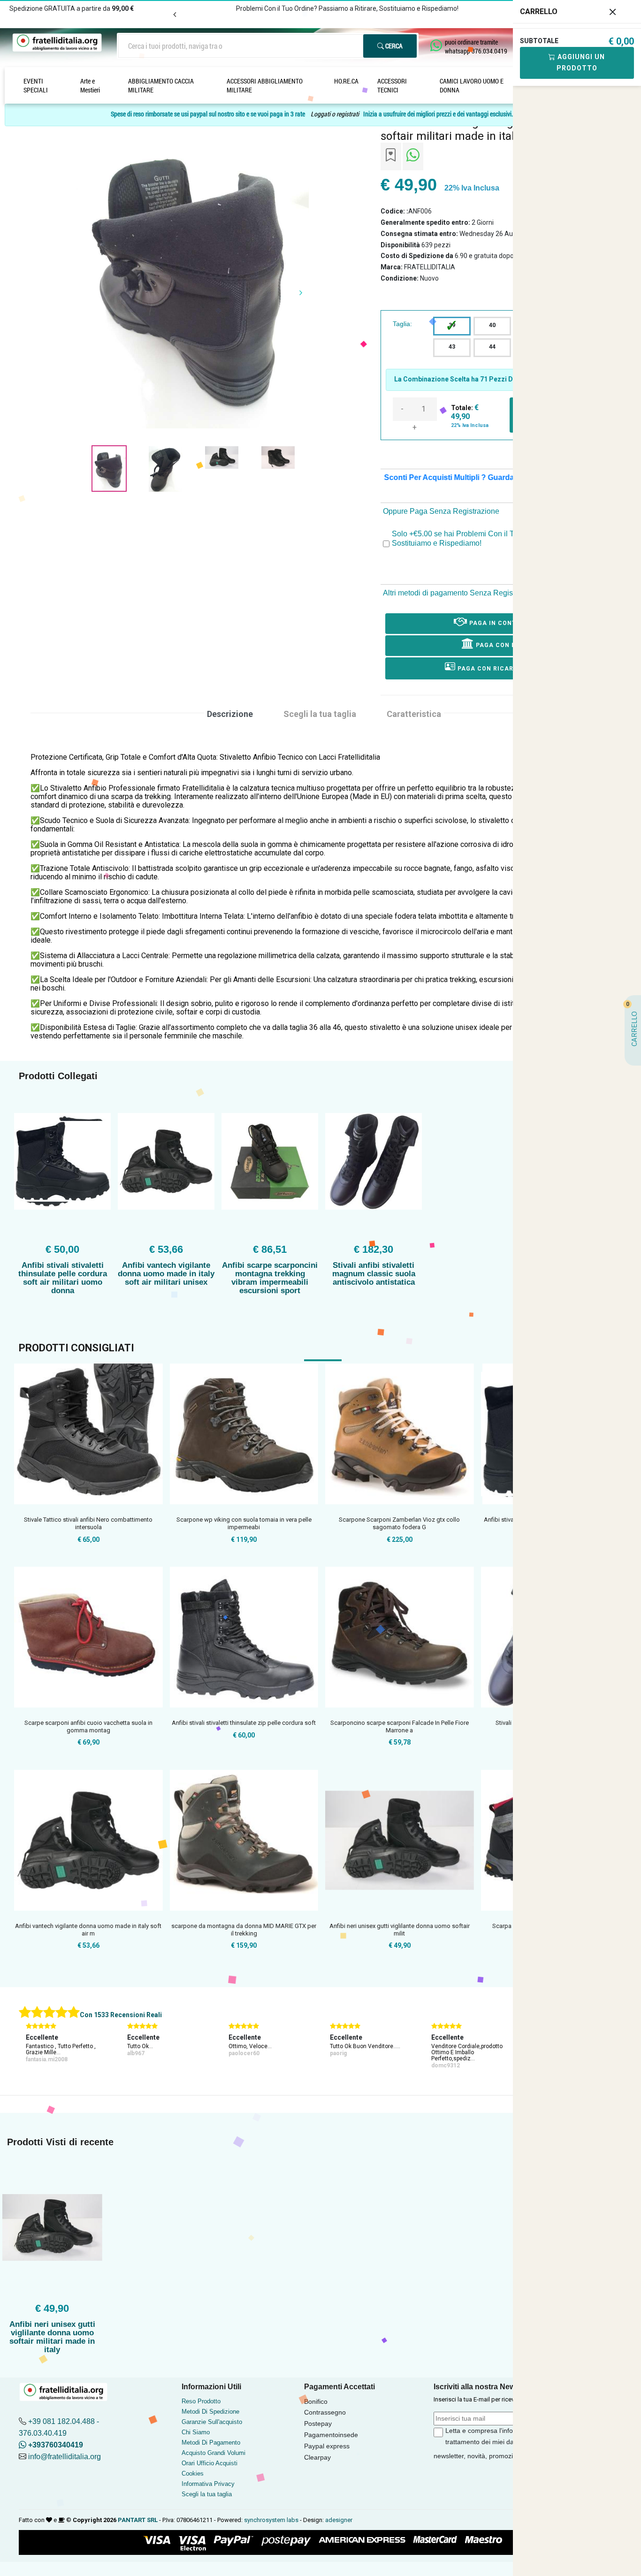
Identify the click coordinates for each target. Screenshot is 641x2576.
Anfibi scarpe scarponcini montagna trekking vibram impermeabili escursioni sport (270, 1278)
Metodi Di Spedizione (210, 2412)
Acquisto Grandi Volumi (214, 2453)
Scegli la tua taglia (207, 2494)
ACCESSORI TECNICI (392, 85)
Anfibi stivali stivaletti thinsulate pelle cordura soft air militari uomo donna (63, 1278)
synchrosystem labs (271, 2520)
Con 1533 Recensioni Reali (121, 2015)
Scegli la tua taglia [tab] (320, 714)
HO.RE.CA (346, 81)
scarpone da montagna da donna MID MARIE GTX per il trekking (244, 1930)
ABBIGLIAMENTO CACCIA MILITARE (161, 85)
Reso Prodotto (201, 2401)
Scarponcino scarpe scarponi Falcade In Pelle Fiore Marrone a (400, 1726)
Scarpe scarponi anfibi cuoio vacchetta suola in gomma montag (88, 1726)
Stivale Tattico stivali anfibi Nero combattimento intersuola (88, 1523)
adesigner (339, 2520)
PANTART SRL (138, 2520)
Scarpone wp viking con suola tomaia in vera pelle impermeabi (244, 1523)
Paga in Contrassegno (509, 623)
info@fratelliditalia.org (65, 2457)
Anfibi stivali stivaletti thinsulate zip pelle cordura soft (244, 1723)
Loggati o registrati (335, 114)
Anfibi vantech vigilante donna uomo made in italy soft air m (88, 1930)
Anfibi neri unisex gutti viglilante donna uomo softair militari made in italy (52, 2337)
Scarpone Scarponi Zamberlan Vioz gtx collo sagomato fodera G (399, 1523)
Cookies (193, 2473)
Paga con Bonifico (508, 645)
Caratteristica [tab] (414, 714)
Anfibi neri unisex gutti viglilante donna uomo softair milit (400, 1930)
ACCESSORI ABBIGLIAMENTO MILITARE (265, 85)
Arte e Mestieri (90, 85)
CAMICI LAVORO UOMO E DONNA (472, 85)
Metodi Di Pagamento (211, 2443)
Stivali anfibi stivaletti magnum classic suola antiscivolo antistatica (374, 1274)
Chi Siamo (196, 2432)
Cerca (393, 46)
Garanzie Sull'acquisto (212, 2422)
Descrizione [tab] (230, 714)
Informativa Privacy (208, 2484)
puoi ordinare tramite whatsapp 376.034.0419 (476, 46)
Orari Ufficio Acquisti (210, 2463)
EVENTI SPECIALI (36, 85)
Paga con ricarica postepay (508, 669)
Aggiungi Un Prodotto (580, 62)
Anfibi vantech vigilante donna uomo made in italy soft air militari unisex (166, 1274)
